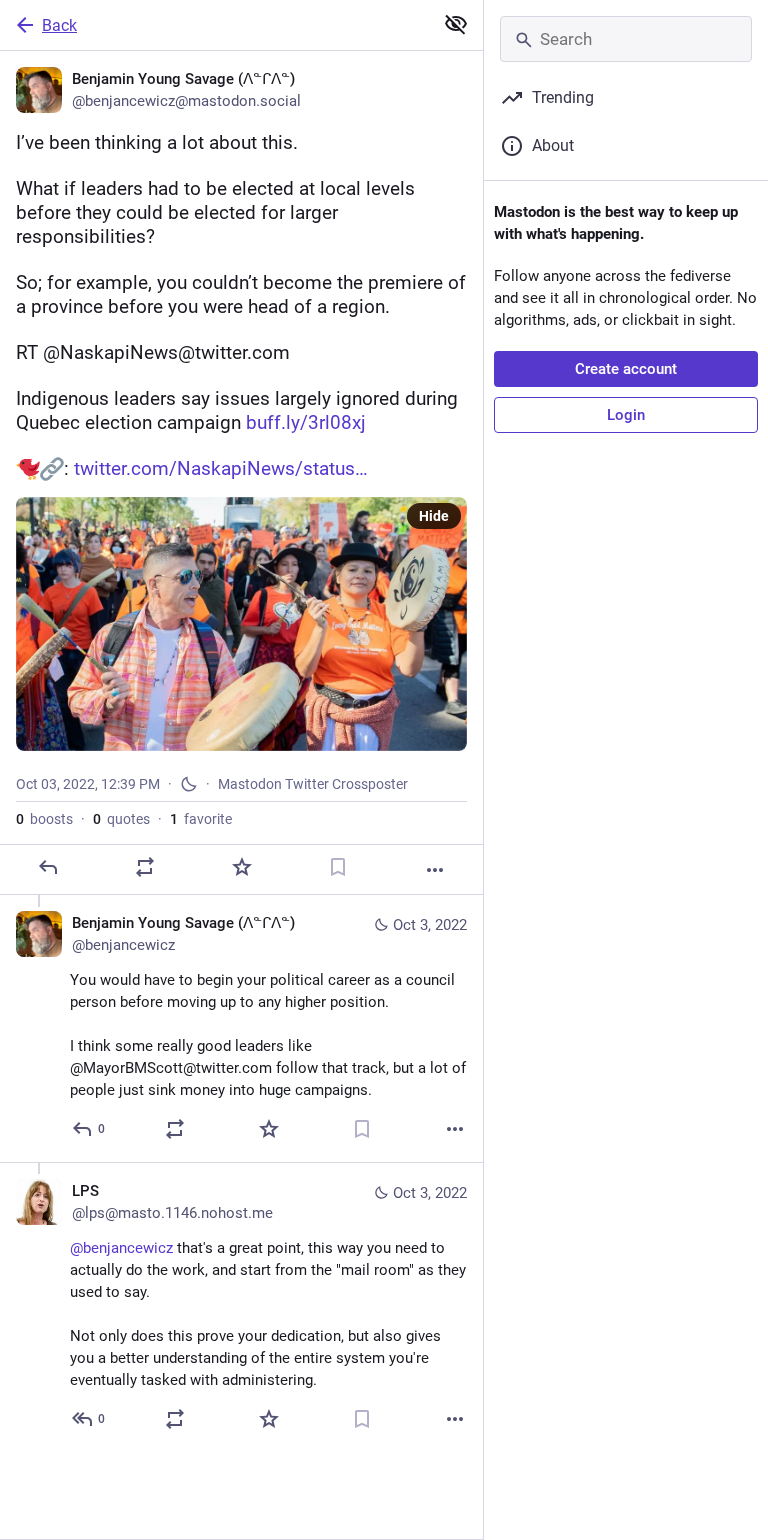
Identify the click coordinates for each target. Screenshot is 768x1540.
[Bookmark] (338, 867)
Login (626, 415)
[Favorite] (242, 867)
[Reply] (48, 867)
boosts (44, 819)
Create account (626, 369)
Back (59, 25)
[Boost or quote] (145, 867)
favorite (201, 819)
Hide (434, 516)
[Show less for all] (456, 24)
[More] (435, 870)
